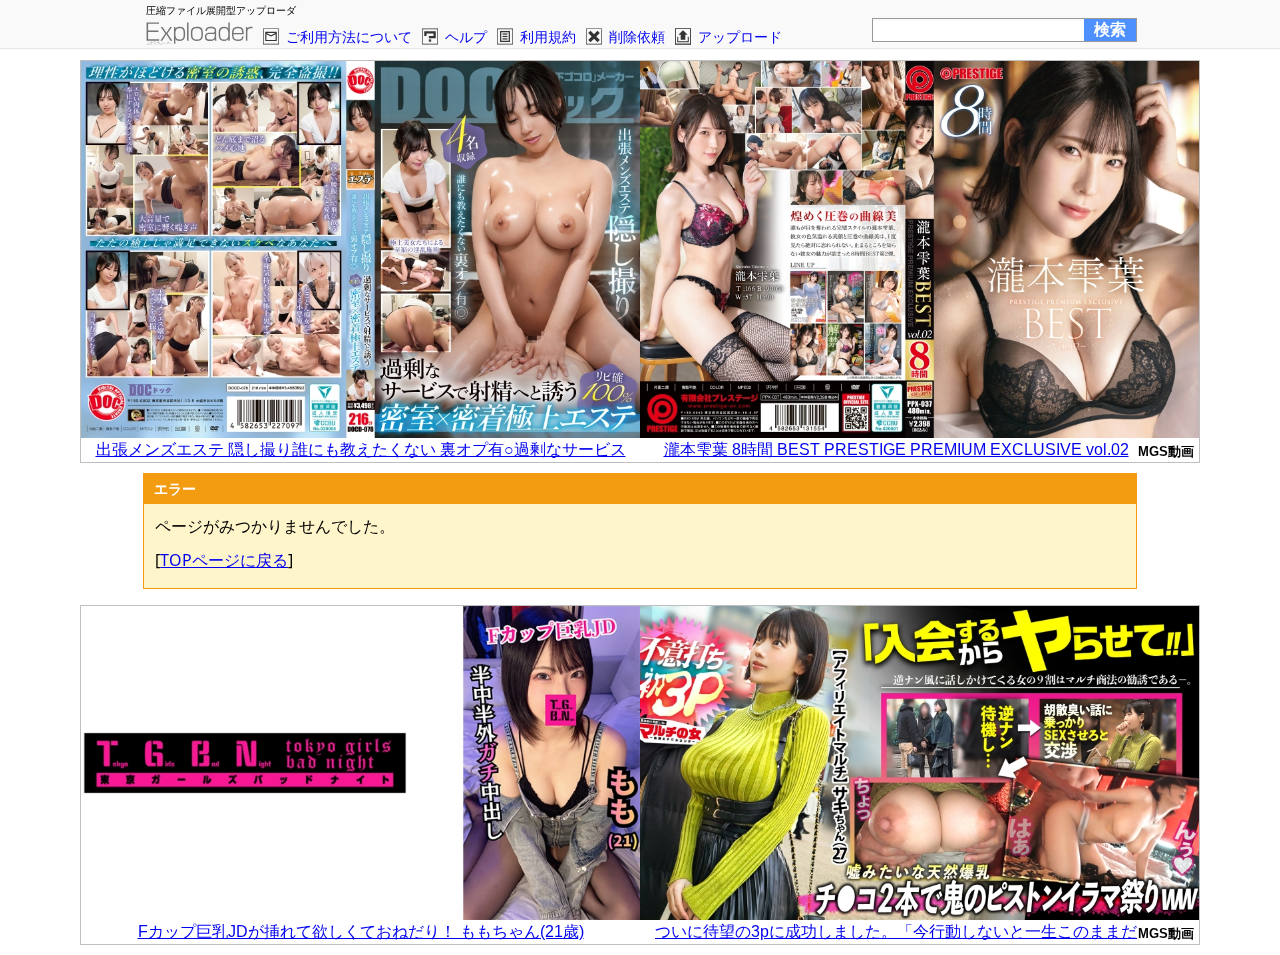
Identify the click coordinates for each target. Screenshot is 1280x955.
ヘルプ (466, 36)
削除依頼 (637, 36)
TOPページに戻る (224, 560)
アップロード (740, 36)
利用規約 (548, 36)
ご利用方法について (349, 36)
